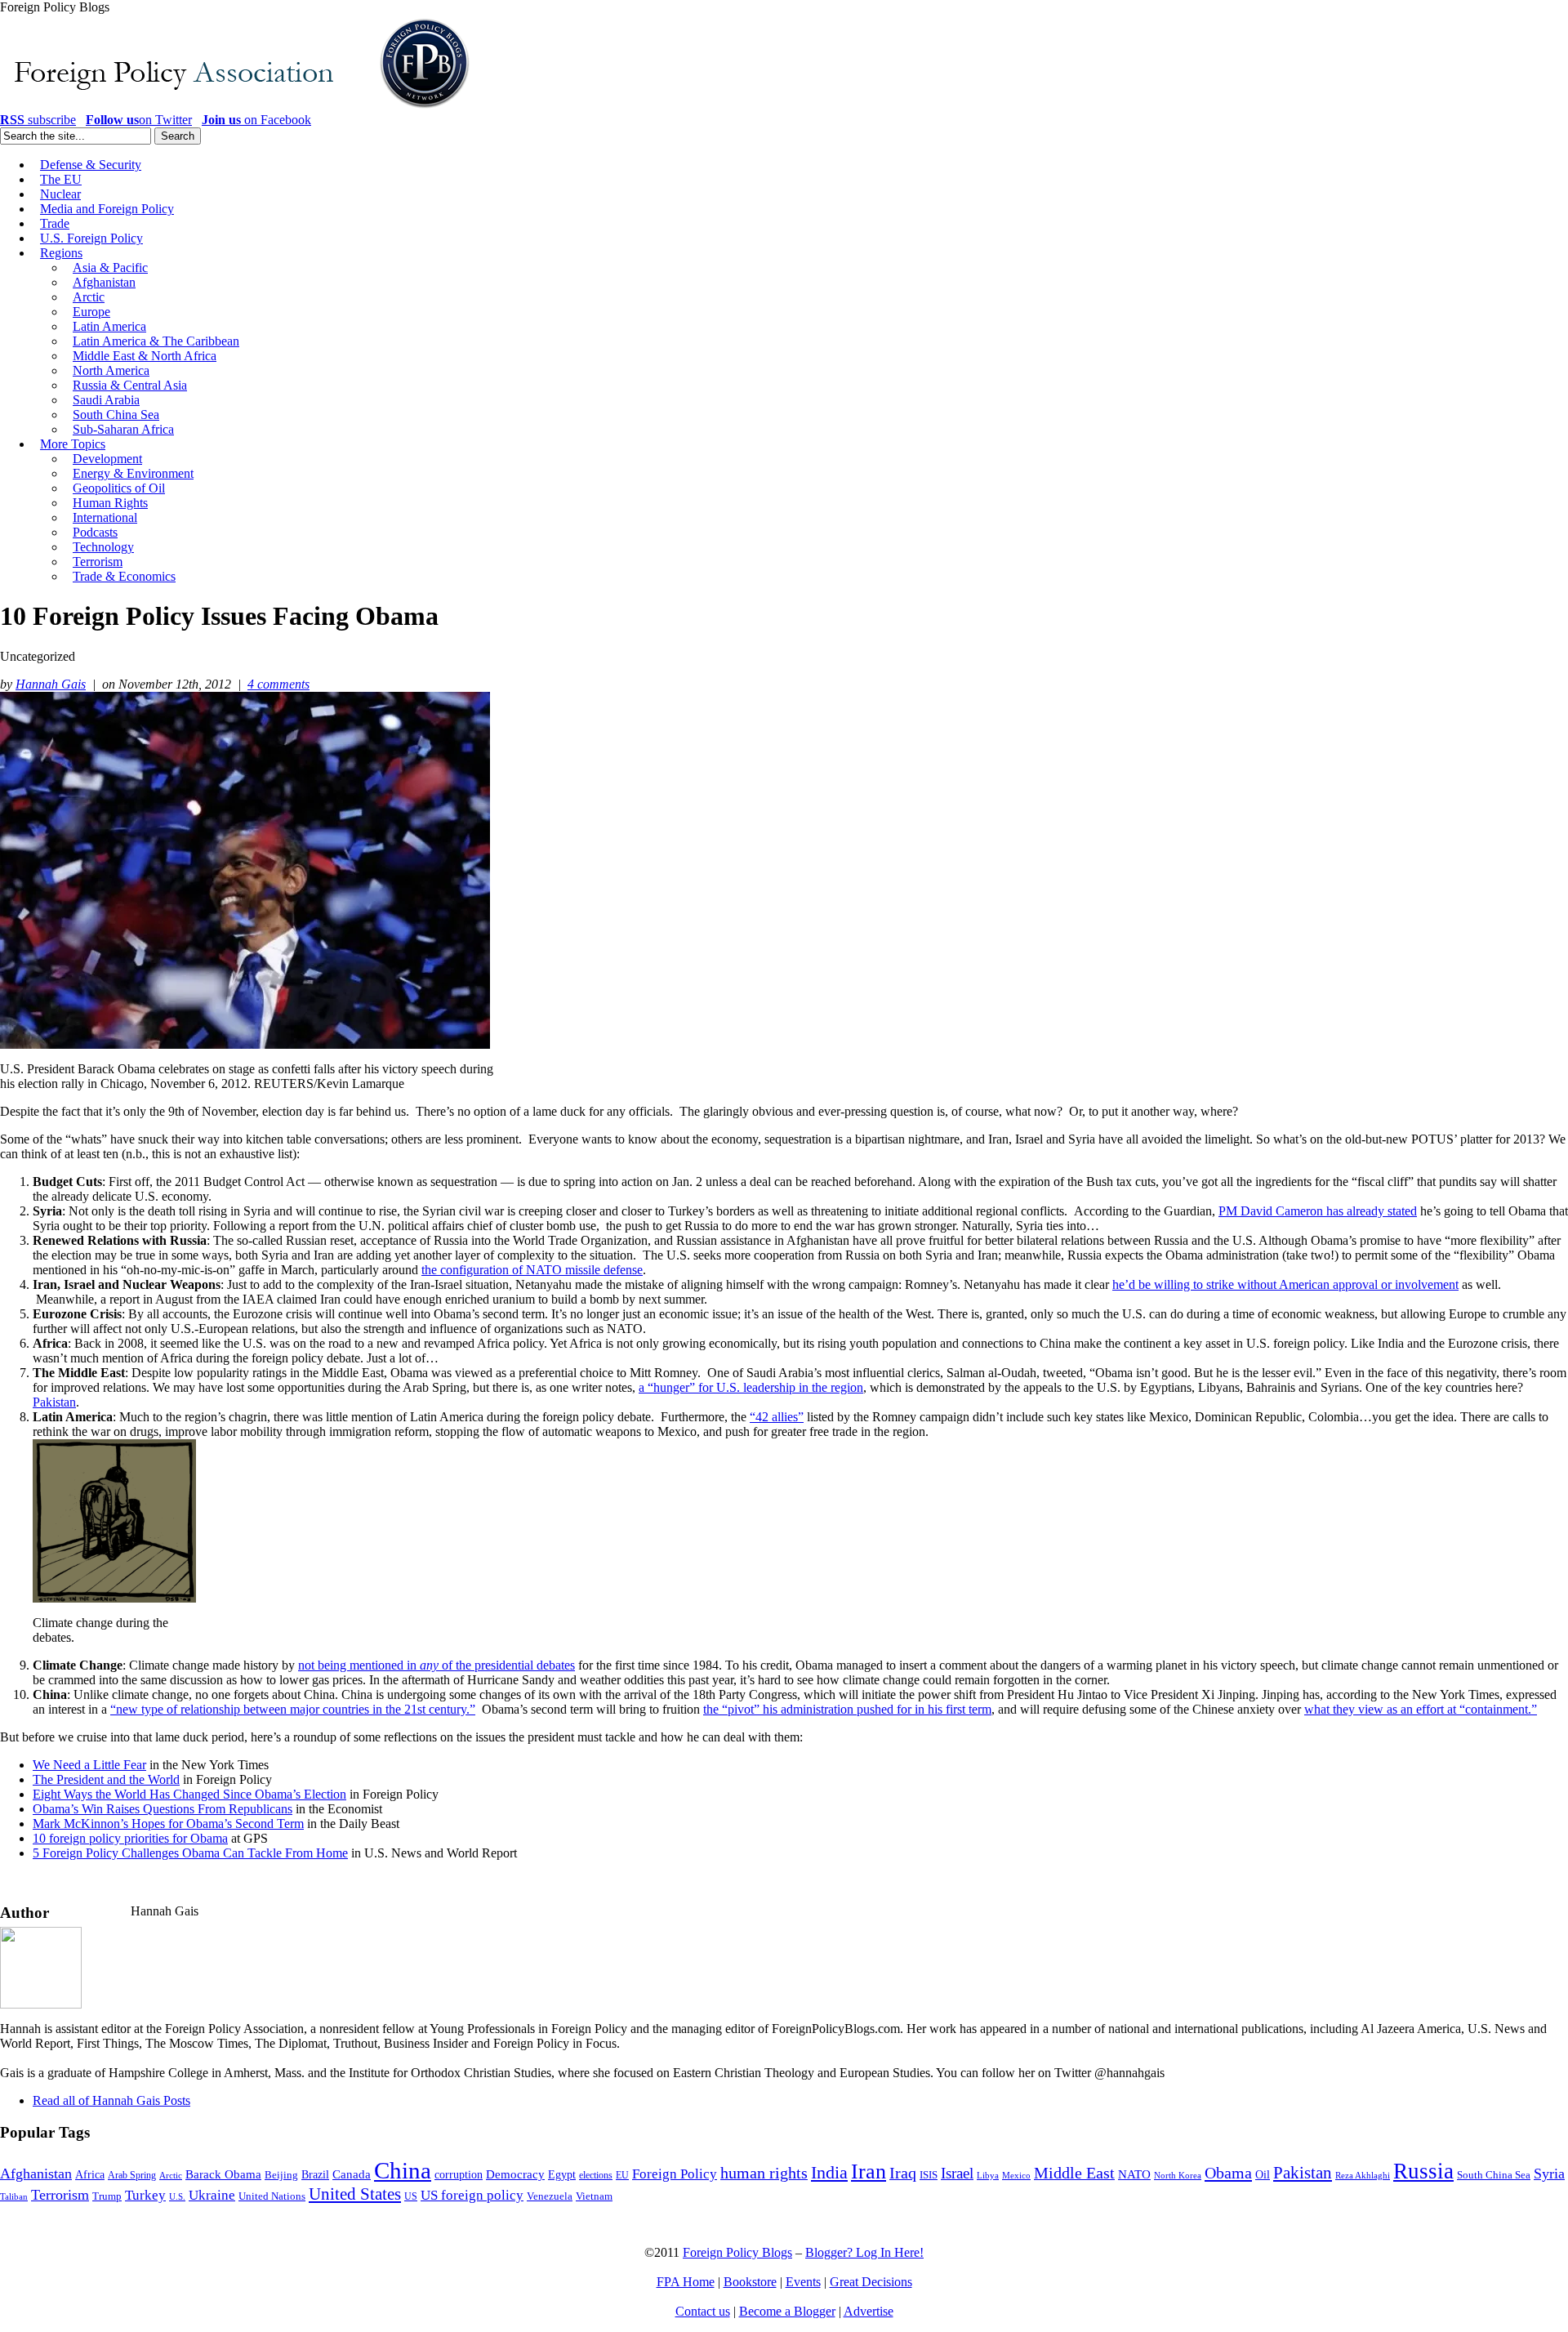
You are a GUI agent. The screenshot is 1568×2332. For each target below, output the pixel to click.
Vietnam (594, 2196)
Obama (1228, 2173)
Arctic (171, 2176)
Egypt (562, 2174)
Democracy (515, 2174)
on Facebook (256, 120)
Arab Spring (132, 2175)
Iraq (903, 2173)
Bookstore (750, 2282)
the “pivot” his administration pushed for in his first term (847, 1709)
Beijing (281, 2175)
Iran (869, 2171)
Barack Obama (223, 2174)
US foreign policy (472, 2195)
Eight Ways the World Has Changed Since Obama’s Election (189, 1794)
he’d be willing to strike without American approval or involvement (1285, 1284)
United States (355, 2194)
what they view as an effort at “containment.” (1421, 1709)
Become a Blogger (787, 2311)
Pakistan (54, 1402)
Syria (1549, 2174)
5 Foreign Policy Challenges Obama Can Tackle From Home (190, 1853)
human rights (764, 2173)
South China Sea (1494, 2175)
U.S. (177, 2196)
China (403, 2170)
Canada (352, 2174)
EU (622, 2175)
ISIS (929, 2175)
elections (596, 2176)
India (829, 2172)
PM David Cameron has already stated (1318, 1211)
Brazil (315, 2175)
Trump (107, 2196)
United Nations (272, 2196)
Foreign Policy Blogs (737, 2252)
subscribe (38, 120)
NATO (1134, 2174)
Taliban (14, 2196)
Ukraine (212, 2195)
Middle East (1074, 2173)
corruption (459, 2175)
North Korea (1178, 2176)
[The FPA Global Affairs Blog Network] (238, 108)
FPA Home (686, 2282)
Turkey (145, 2195)
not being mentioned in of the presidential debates (437, 1665)
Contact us (703, 2311)
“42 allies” (777, 1417)
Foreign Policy (675, 2174)
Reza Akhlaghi (1363, 2175)
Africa (90, 2175)
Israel (957, 2173)
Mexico (1016, 2176)
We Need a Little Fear (89, 1765)
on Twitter (139, 120)
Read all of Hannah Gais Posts (111, 2100)
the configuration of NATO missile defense (532, 1270)
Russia (1423, 2171)
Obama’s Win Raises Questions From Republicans (163, 1809)
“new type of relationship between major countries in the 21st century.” (293, 1709)
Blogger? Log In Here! (864, 2252)
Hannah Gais (51, 684)
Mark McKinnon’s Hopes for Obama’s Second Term (168, 1824)
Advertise (869, 2311)
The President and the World (106, 1779)
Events (803, 2282)
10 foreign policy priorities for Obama (130, 1838)
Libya (988, 2176)
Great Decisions (871, 2282)
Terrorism (60, 2195)
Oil (1263, 2174)
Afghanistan (36, 2174)
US (411, 2196)
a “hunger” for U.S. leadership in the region (751, 1387)
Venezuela (550, 2196)
